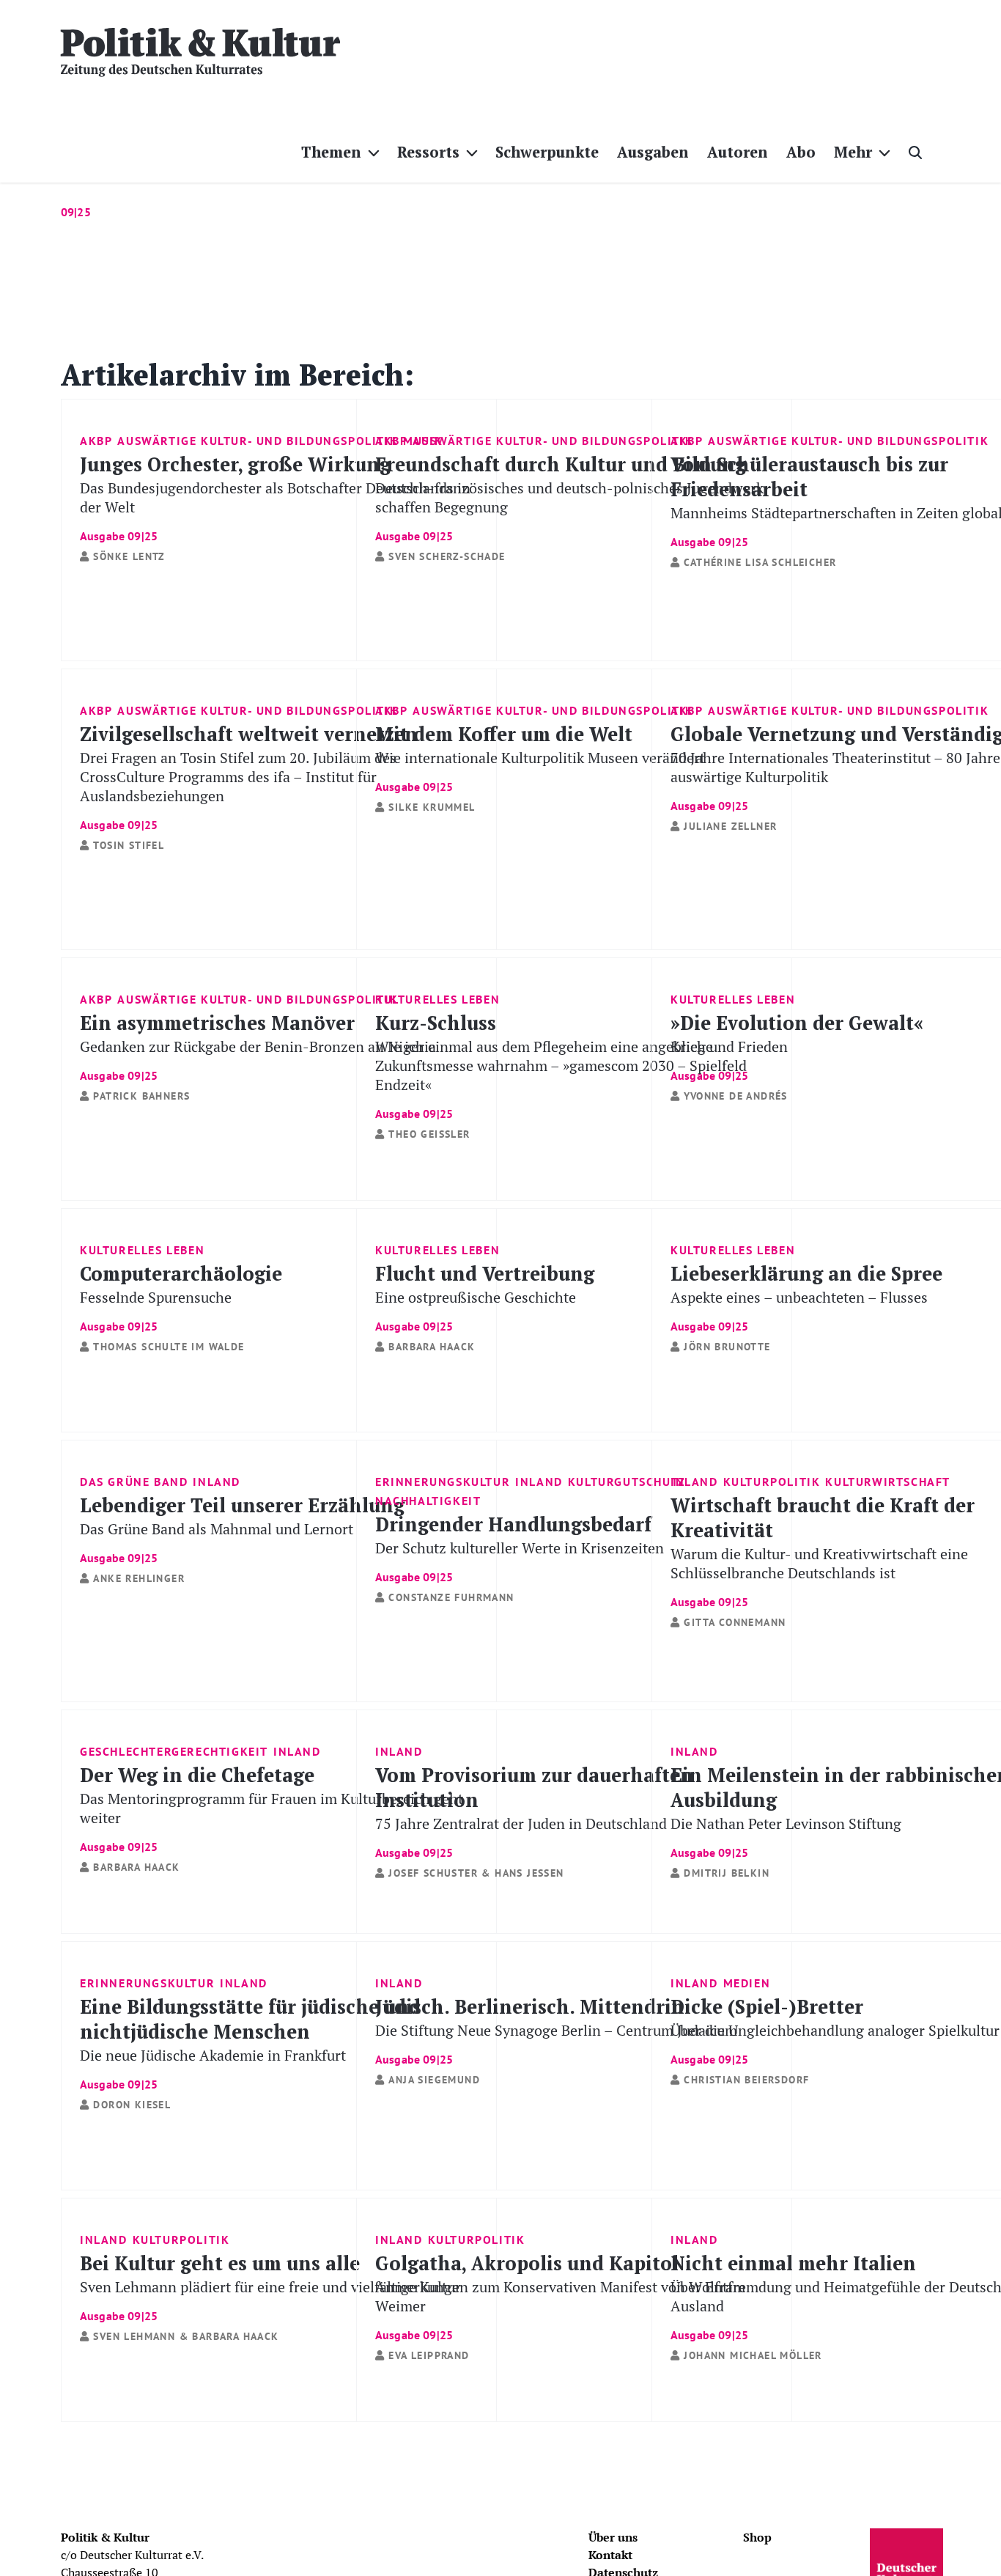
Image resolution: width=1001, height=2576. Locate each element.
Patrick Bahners (141, 1096)
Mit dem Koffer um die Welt (540, 757)
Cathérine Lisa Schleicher (760, 562)
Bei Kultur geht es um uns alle (270, 2286)
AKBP (96, 441)
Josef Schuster (433, 1873)
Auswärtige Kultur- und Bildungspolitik (258, 441)
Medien (747, 1983)
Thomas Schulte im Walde (169, 1347)
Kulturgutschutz (627, 1482)
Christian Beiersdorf (746, 2080)
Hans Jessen (529, 1873)
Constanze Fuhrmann (451, 1597)
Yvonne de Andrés (735, 1096)
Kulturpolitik (772, 1482)
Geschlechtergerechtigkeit (174, 1751)
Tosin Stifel (129, 845)
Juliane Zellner (730, 826)
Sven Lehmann (134, 2336)
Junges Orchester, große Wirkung (275, 497)
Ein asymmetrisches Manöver (258, 1046)
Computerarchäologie (181, 1296)
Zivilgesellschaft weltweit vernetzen (249, 776)
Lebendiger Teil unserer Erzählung (242, 1528)
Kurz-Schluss (561, 1065)
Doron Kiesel (132, 2105)
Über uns (613, 2537)
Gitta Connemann (735, 1622)
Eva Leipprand (429, 2355)
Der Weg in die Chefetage (272, 1807)
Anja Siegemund (434, 2080)
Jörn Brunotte (727, 1347)
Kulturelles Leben (437, 999)
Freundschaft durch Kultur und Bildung (569, 497)
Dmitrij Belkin (727, 1873)
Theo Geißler (429, 1134)
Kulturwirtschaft (888, 1482)
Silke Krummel (432, 807)
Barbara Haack (432, 1347)
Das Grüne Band (134, 1482)
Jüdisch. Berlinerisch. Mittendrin (556, 2029)
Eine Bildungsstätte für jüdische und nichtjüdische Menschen (250, 2042)
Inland (217, 1482)
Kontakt (610, 2555)
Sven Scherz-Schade (447, 556)
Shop (757, 2537)
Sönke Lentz (129, 556)
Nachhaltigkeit (428, 1501)
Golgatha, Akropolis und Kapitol (560, 2296)
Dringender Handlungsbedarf (520, 1547)
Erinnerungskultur (443, 1482)
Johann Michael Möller (753, 2355)
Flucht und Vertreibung (485, 1296)
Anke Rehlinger (139, 1578)
